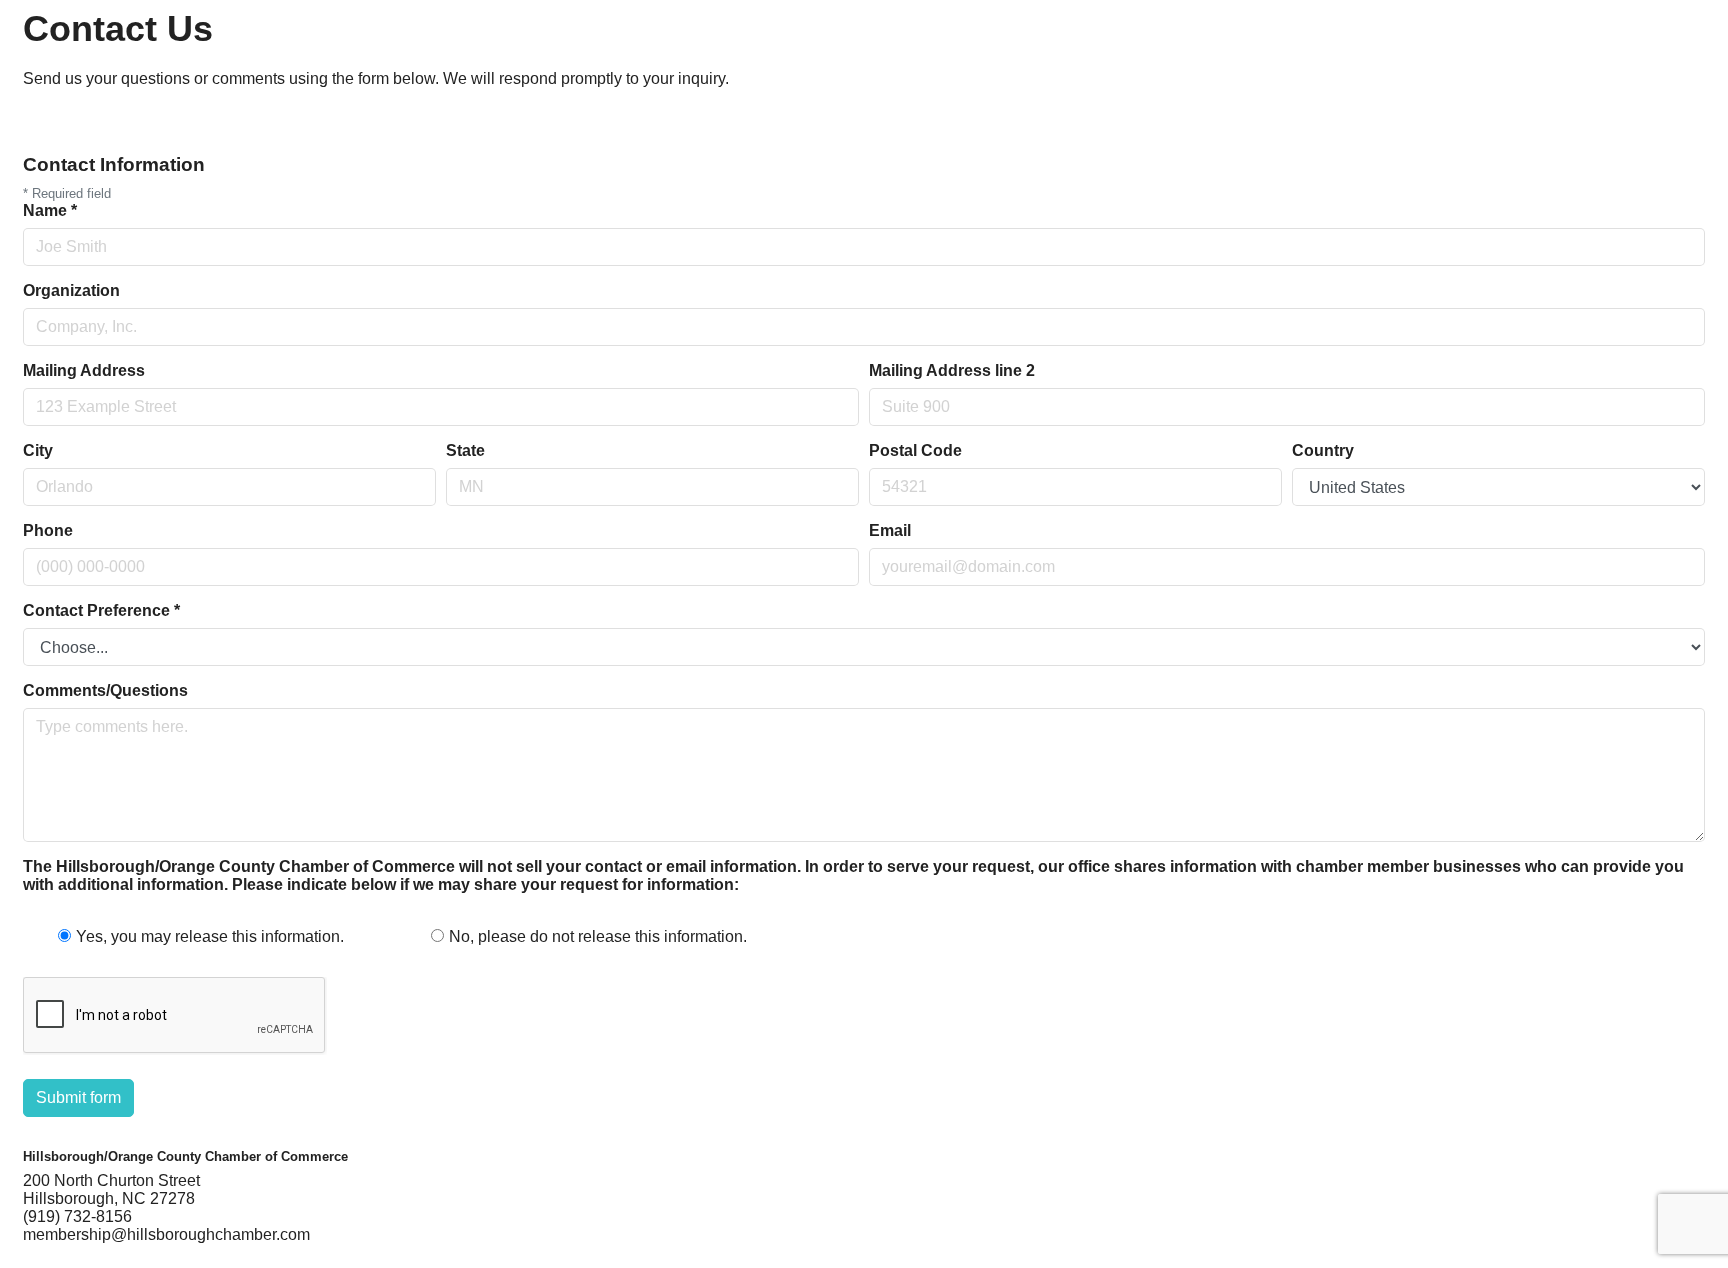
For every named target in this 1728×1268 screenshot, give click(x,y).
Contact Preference (101, 610)
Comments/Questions (105, 690)
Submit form (78, 1097)
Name (50, 210)
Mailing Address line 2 (952, 370)
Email (890, 530)
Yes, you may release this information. (210, 936)
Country (1323, 450)
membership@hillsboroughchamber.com (166, 1234)
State (465, 450)
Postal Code (915, 450)
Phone (48, 530)
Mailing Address (84, 370)
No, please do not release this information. (598, 936)
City (38, 450)
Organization (71, 290)
